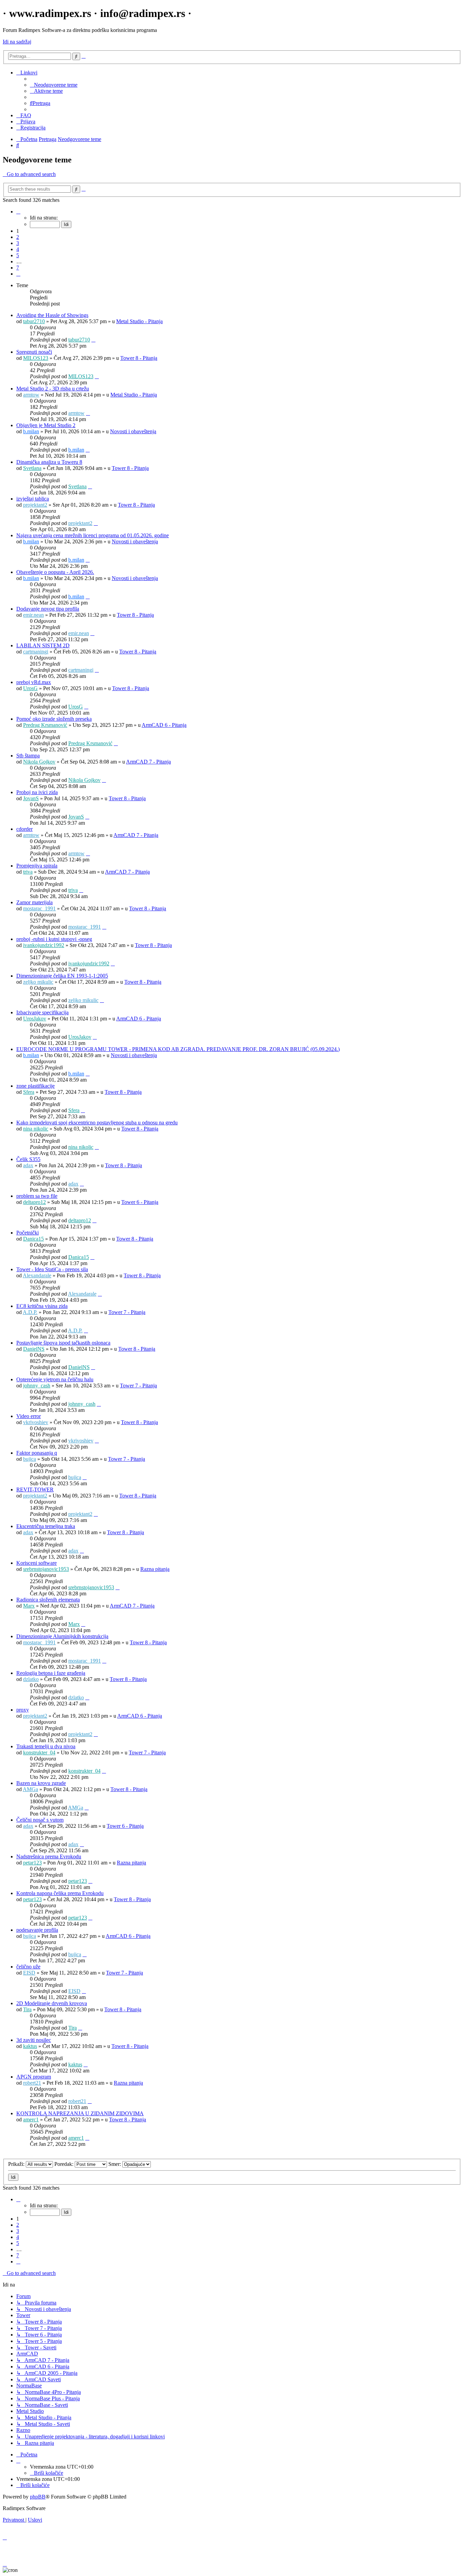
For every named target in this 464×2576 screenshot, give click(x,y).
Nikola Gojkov (39, 762)
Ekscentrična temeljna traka (46, 1526)
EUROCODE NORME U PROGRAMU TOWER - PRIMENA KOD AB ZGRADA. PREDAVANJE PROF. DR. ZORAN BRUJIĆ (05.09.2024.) (178, 1049)
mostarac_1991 (39, 908)
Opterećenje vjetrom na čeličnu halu (55, 1379)
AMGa (30, 1789)
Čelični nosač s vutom (40, 1820)
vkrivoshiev (36, 1422)
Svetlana (32, 468)
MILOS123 (36, 358)
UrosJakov (35, 1019)
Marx (29, 1606)
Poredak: (65, 2164)
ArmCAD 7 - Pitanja (148, 762)
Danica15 (33, 1239)
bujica (30, 1459)
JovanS (31, 798)
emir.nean (33, 615)
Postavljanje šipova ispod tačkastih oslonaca (63, 1343)
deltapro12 (34, 1202)
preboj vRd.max (34, 682)
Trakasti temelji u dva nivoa (46, 1746)
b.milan (31, 431)
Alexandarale (37, 1275)
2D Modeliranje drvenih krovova (52, 2003)
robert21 (32, 2083)
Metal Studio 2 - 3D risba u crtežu (53, 389)
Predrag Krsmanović (45, 725)
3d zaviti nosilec (34, 2040)
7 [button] (18, 268)
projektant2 (35, 505)
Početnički (28, 1233)
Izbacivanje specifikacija (42, 1012)
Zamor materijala (34, 902)
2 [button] (18, 237)
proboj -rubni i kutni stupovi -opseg (54, 939)
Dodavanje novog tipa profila (48, 609)
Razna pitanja (155, 1569)
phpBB (38, 2497)
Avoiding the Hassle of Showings (52, 315)
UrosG (30, 688)
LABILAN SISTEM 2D (43, 645)
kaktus (30, 2046)
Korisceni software (37, 1563)
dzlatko (31, 1679)
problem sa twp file (37, 1196)
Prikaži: (17, 2164)
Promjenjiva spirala (37, 866)
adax (28, 1165)
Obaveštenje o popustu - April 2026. (55, 572)
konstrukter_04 (39, 1753)
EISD (29, 1973)
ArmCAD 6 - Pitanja (164, 725)
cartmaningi (36, 652)
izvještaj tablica (33, 499)
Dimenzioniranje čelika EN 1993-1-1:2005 (62, 976)
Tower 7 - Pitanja (127, 1312)
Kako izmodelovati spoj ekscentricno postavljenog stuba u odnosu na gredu (97, 1123)
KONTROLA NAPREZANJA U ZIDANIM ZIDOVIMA (80, 2113)
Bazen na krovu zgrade (41, 1783)
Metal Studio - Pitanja (139, 321)
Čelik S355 (28, 1159)
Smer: (115, 2164)
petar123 (32, 1863)
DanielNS (34, 1349)
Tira (27, 2009)
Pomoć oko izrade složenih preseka (54, 719)
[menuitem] (54, 85)
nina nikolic (36, 1129)
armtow (31, 395)
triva (28, 872)
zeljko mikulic (38, 982)
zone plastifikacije (35, 1086)
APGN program (34, 2077)
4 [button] (18, 249)
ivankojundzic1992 (44, 945)
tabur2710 (34, 321)
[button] (18, 212)
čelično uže (28, 1967)
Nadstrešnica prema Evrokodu (49, 1856)
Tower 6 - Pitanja (140, 1202)
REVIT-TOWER (35, 1489)
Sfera (29, 1092)
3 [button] (18, 243)
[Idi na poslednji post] (93, 340)
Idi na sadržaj (17, 42)
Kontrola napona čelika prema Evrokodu (60, 1893)
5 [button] (18, 255)
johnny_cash (37, 1386)
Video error (29, 1416)
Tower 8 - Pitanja (139, 358)
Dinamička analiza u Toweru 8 (49, 462)
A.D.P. (30, 1312)
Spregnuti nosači (34, 352)
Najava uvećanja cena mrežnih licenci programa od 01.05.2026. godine (93, 535)
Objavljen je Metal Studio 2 (46, 425)
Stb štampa (28, 756)
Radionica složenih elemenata (48, 1600)
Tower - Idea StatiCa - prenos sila (52, 1269)
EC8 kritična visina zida (42, 1306)
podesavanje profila (37, 1930)
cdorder (24, 829)
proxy (23, 1710)
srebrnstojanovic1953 (46, 1569)
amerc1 (31, 2119)
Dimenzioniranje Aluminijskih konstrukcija (62, 1636)
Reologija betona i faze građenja (51, 1673)
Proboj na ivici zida (37, 792)
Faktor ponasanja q (37, 1453)
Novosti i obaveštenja (133, 431)
